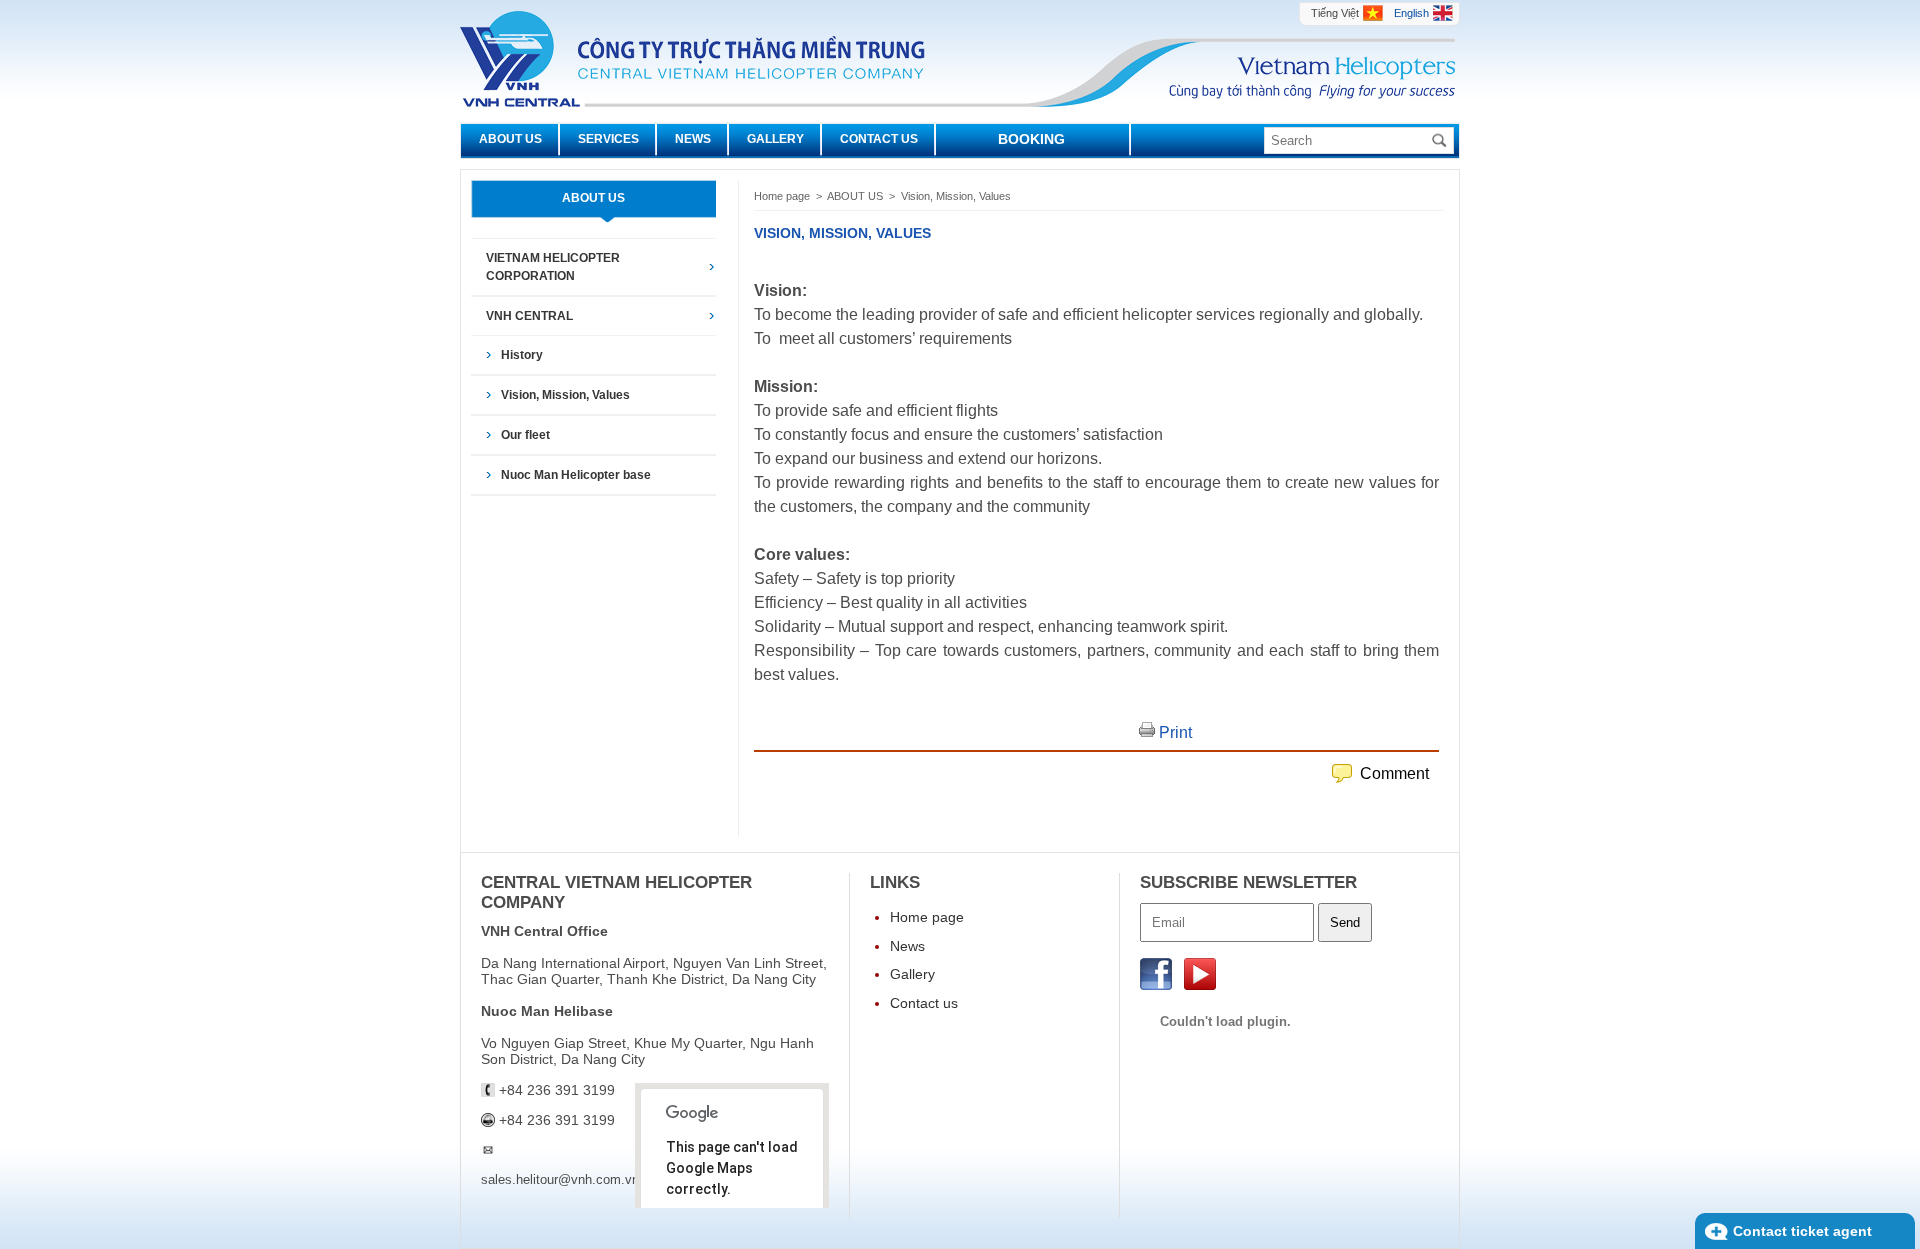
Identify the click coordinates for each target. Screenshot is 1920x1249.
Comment (1394, 773)
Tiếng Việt (1335, 13)
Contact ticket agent (1802, 1231)
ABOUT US (856, 196)
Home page (782, 196)
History (522, 355)
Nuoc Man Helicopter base (576, 475)
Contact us (924, 1003)
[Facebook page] (1158, 985)
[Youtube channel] (1200, 985)
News (907, 946)
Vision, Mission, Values (565, 395)
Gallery (912, 974)
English (1411, 13)
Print (1173, 732)
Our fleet (525, 435)
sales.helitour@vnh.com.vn (560, 1172)
